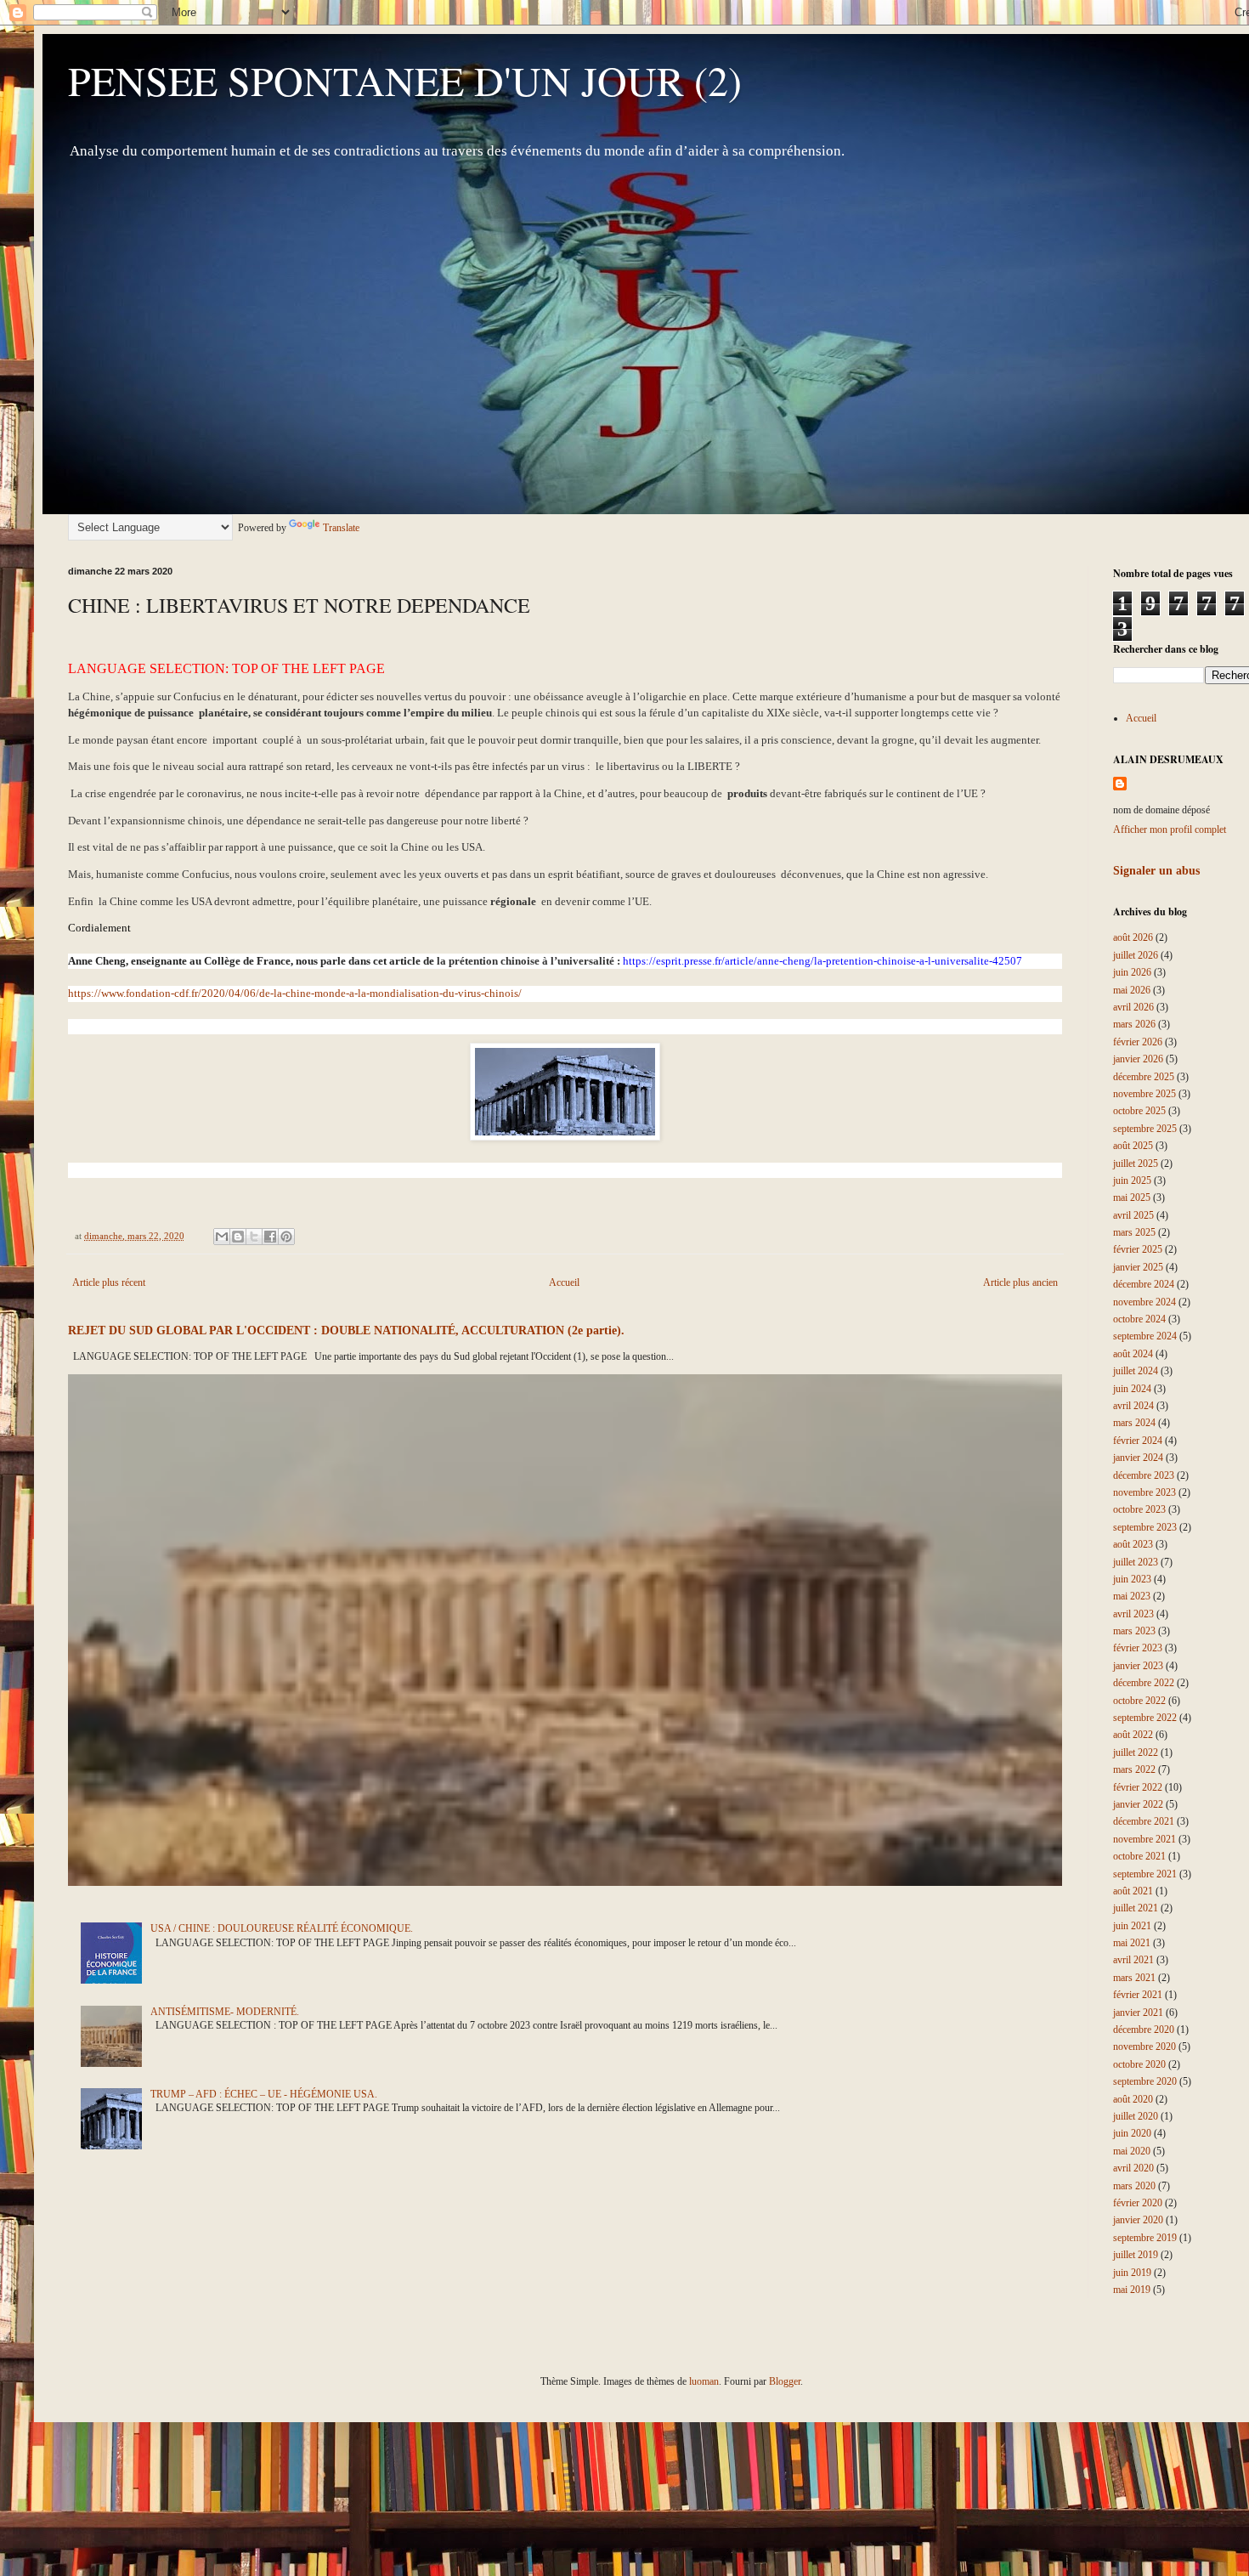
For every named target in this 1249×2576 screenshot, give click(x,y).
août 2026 (1133, 937)
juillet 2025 (1136, 1163)
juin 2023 (1132, 1579)
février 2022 (1138, 1787)
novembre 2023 (1144, 1492)
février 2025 (1138, 1249)
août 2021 (1133, 1891)
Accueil (564, 1282)
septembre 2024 (1145, 1336)
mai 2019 (1132, 2290)
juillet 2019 (1136, 2255)
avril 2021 (1133, 1960)
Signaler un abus (1156, 870)
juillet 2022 (1136, 1752)
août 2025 (1133, 1146)
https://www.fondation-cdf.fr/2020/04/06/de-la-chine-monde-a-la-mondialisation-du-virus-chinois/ (295, 993)
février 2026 (1138, 1042)
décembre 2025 (1144, 1077)
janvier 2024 (1138, 1458)
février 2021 (1138, 1995)
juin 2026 (1132, 972)
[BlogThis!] (238, 1237)
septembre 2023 (1145, 1527)
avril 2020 (1133, 2168)
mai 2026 (1132, 990)
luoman (704, 2381)
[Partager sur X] (254, 1237)
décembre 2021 (1144, 1821)
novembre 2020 (1144, 2047)
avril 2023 (1133, 1614)
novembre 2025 (1144, 1094)
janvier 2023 (1138, 1666)
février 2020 (1138, 2203)
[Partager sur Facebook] (270, 1237)
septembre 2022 (1145, 1718)
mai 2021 (1132, 1943)
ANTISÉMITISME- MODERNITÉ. (225, 2012)
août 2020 (1133, 2099)
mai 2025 (1132, 1197)
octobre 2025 (1139, 1111)
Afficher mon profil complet (1170, 829)
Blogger (785, 2381)
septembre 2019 (1145, 2238)
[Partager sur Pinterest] (286, 1237)
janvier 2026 (1138, 1059)
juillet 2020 (1136, 2116)
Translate (341, 528)
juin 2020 (1132, 2133)
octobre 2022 (1139, 1701)
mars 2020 (1134, 2186)
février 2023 (1138, 1648)
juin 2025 (1132, 1180)
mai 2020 (1132, 2151)
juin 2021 (1132, 1926)
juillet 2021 (1136, 1908)
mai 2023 (1132, 1596)
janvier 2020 (1138, 2220)
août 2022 (1133, 1735)
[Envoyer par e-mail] (222, 1237)
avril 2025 (1133, 1215)
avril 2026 (1133, 1007)
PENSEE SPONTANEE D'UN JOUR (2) (405, 80)
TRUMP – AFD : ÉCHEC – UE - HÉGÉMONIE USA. (264, 2094)
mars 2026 (1134, 1024)
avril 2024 (1133, 1406)
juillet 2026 (1136, 955)
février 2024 (1138, 1441)
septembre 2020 (1145, 2081)
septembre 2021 (1145, 1874)
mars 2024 (1134, 1423)
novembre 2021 (1144, 1839)
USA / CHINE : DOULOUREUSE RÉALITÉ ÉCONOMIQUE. (282, 1928)
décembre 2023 (1144, 1475)
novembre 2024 (1144, 1302)
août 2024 (1133, 1354)
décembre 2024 (1144, 1284)
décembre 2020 (1144, 2030)
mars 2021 (1134, 1978)
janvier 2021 (1138, 2013)
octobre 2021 (1139, 1856)
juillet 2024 (1136, 1371)
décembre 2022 (1144, 1683)
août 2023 (1133, 1544)
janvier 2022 (1138, 1804)
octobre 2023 (1139, 1509)
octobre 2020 (1139, 2064)
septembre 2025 (1145, 1129)
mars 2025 (1134, 1232)
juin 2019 (1132, 2273)
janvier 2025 (1138, 1267)
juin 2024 (1132, 1389)
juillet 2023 (1136, 1562)
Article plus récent (109, 1282)
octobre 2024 (1139, 1319)
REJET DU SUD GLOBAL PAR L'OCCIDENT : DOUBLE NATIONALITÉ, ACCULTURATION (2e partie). (346, 1330)
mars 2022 (1134, 1769)
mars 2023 (1134, 1631)
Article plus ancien (1020, 1282)
